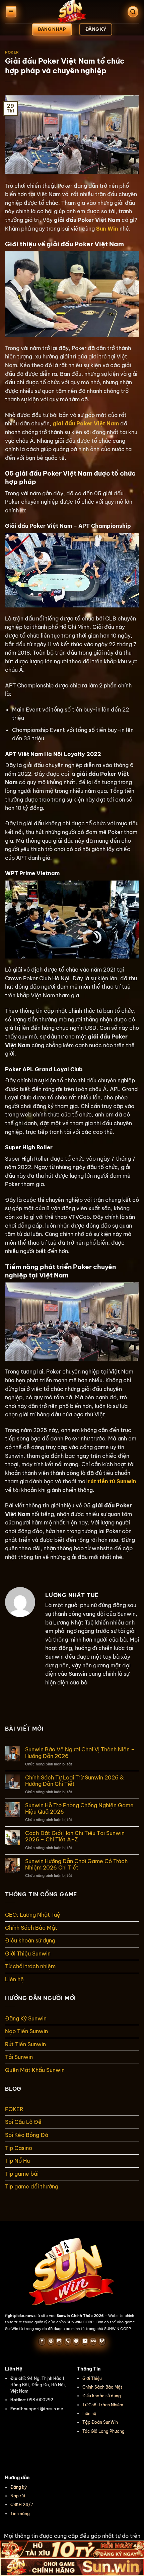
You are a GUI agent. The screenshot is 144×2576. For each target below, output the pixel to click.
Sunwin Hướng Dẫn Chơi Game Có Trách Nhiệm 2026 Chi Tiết (76, 1864)
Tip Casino (19, 2148)
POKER (12, 52)
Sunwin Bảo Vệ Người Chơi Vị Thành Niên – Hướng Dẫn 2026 (80, 1753)
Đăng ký (19, 2487)
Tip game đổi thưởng (32, 2186)
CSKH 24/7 (22, 2505)
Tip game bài (22, 2174)
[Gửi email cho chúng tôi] (59, 2341)
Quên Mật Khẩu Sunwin (35, 2070)
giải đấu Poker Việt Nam (86, 423)
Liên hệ (14, 1979)
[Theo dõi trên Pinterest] (76, 2341)
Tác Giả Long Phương (103, 2431)
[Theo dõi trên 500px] (93, 2341)
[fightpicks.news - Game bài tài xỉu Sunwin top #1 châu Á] (72, 12)
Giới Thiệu (92, 2378)
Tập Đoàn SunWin (100, 2422)
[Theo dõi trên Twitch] (102, 2341)
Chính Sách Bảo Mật (31, 1928)
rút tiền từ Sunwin (112, 1481)
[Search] (133, 12)
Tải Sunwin (19, 2057)
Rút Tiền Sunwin (25, 2044)
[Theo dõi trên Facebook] (42, 2341)
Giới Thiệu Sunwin (28, 1954)
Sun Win (107, 229)
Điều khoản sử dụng (30, 1940)
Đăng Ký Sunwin (26, 2018)
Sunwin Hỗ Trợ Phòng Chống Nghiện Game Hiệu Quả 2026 (79, 1809)
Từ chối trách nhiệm (30, 1966)
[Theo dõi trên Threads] (51, 2341)
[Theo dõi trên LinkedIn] (85, 2341)
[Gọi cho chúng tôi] (68, 2341)
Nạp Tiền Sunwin (26, 2031)
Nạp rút (18, 2496)
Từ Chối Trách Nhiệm (103, 2405)
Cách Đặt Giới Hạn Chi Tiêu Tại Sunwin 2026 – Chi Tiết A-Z (75, 1836)
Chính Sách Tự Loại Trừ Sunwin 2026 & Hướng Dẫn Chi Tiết (75, 1781)
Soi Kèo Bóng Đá (27, 2135)
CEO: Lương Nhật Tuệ (33, 1915)
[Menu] (11, 12)
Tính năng (20, 2514)
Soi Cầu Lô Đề (23, 2122)
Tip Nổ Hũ (17, 2161)
